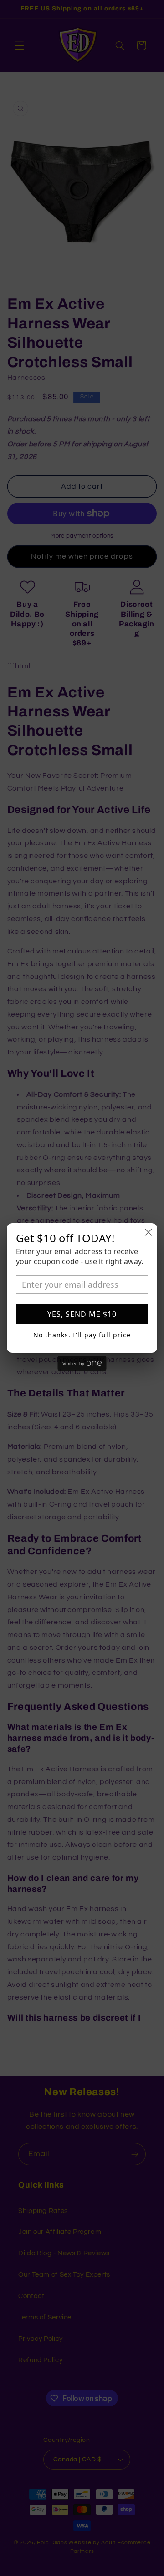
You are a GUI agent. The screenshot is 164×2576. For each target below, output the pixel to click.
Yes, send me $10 (82, 1314)
